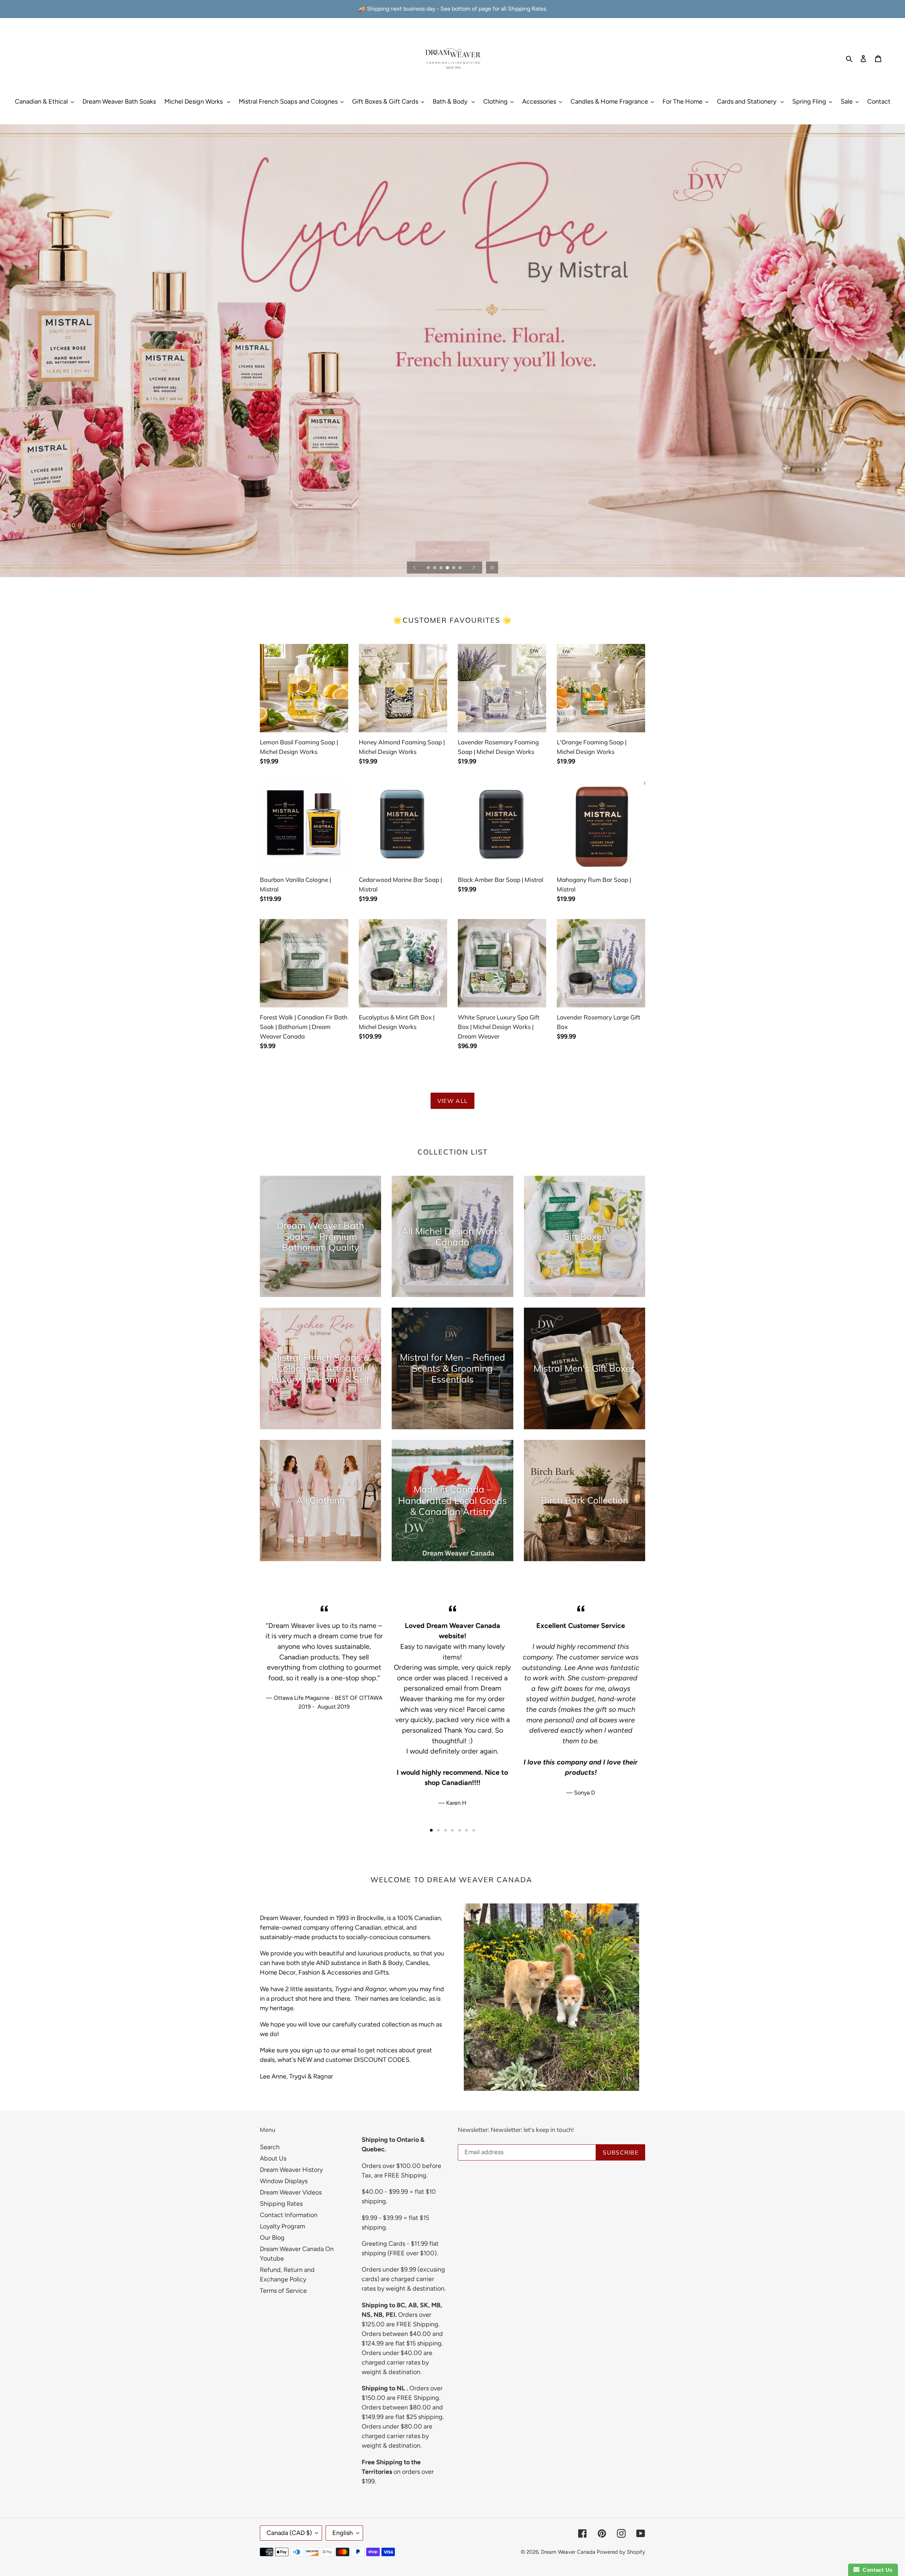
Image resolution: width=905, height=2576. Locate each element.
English (343, 2533)
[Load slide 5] (454, 568)
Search (270, 2147)
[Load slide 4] (448, 568)
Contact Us (876, 2570)
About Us (273, 2158)
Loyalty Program (282, 2226)
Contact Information (289, 2215)
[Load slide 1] (429, 568)
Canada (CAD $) (289, 2533)
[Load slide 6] (461, 568)
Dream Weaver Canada (568, 2552)
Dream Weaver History (291, 2170)
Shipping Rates (281, 2204)
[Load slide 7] (474, 1830)
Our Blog (272, 2238)
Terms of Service (283, 2291)
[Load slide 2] (435, 568)
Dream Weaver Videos (291, 2192)
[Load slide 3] (442, 568)
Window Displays (284, 2181)
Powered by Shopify (621, 2552)
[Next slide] (474, 568)
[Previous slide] (415, 568)
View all (452, 1101)
